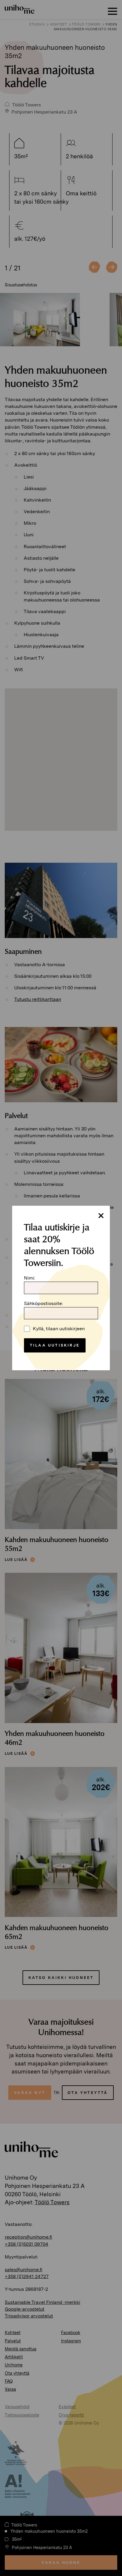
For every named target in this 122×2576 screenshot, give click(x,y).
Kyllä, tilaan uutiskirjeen (59, 1329)
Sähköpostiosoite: (44, 1303)
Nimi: (30, 1278)
